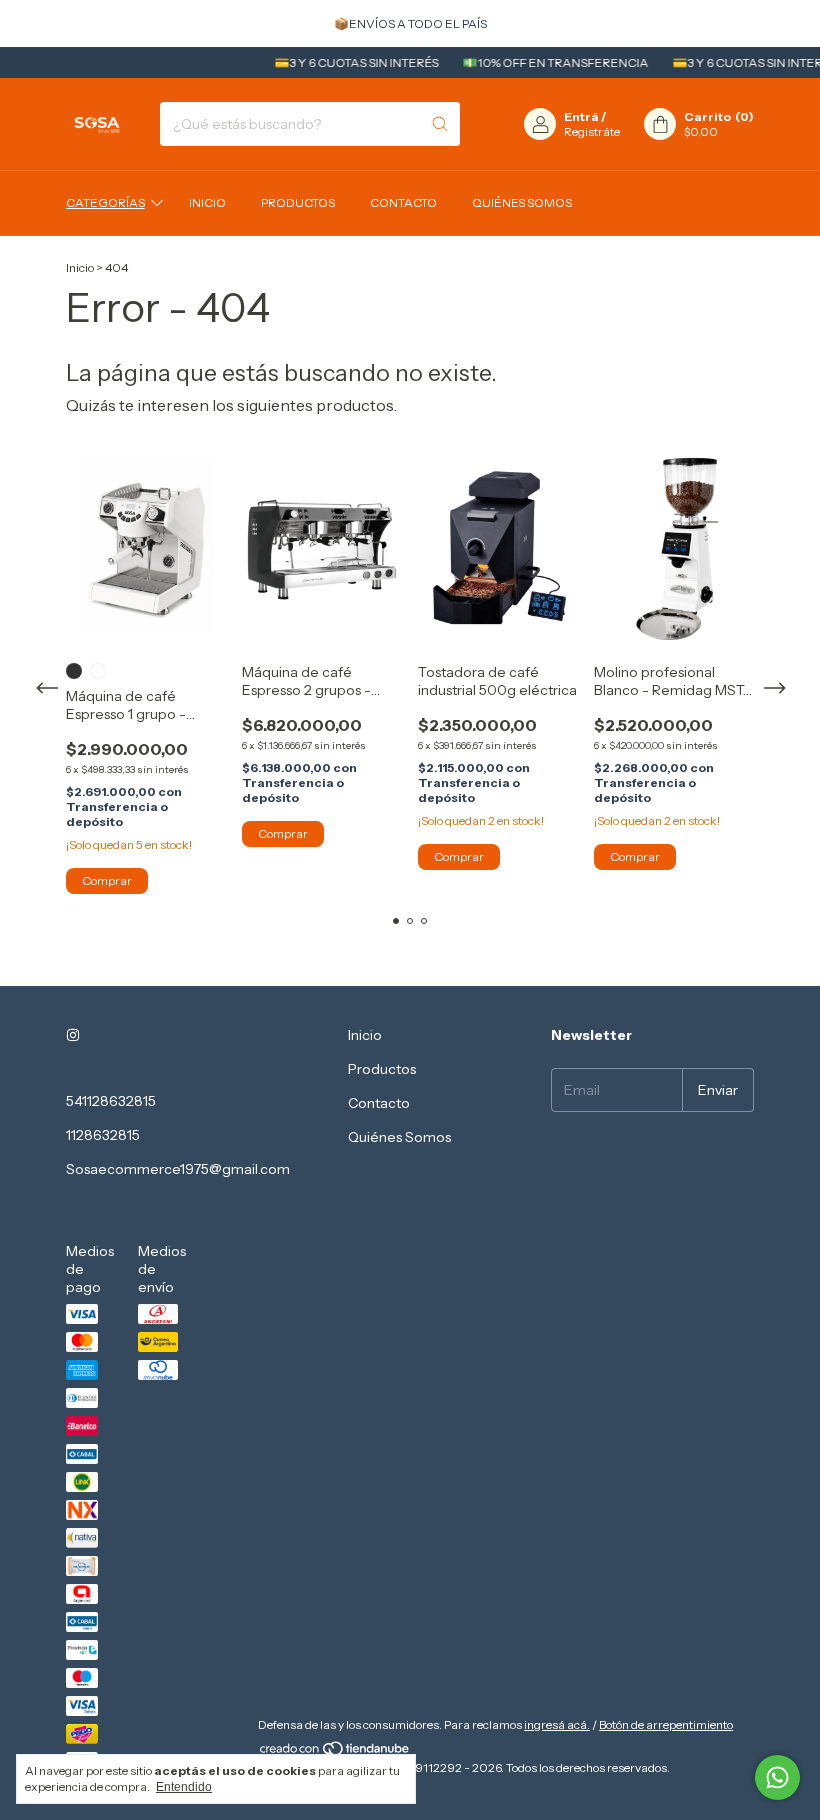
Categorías (105, 202)
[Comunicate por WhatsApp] (777, 1777)
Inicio (207, 202)
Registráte (592, 131)
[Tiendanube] (335, 1752)
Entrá (581, 116)
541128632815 (111, 1101)
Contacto (403, 202)
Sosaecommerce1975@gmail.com (178, 1169)
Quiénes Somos (522, 202)
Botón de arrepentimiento (666, 1724)
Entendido (184, 1787)
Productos (298, 202)
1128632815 (103, 1135)
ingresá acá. (557, 1724)
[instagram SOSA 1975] (73, 1035)
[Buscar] (440, 124)
